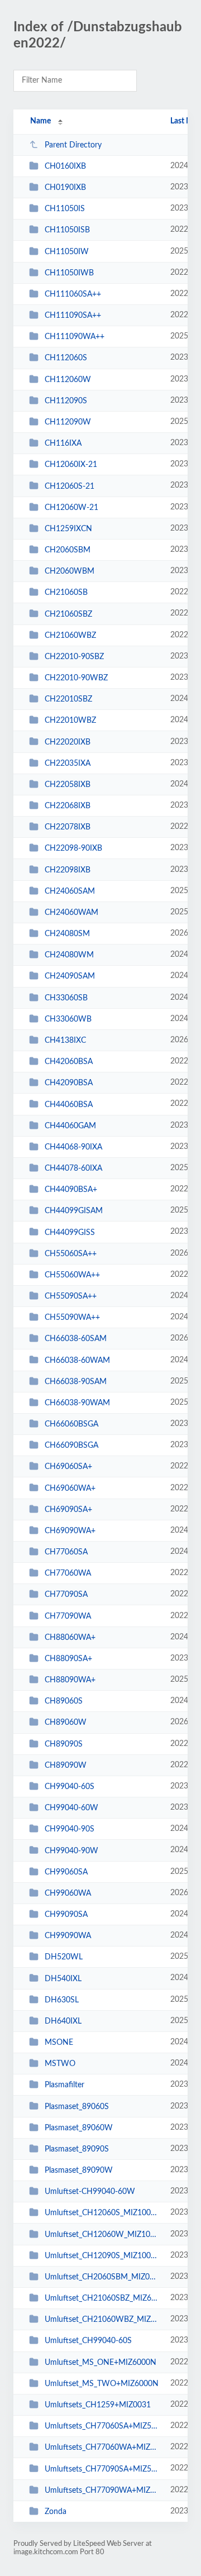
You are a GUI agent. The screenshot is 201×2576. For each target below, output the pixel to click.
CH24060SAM (70, 891)
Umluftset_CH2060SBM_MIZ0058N (102, 2277)
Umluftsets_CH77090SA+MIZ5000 (102, 2469)
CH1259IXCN (68, 529)
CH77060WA (68, 1573)
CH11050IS (65, 209)
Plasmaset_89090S (77, 2149)
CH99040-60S (70, 1787)
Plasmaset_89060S (77, 2106)
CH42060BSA (69, 1062)
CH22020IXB (68, 742)
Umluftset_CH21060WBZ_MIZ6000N (102, 2320)
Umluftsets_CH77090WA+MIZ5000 (102, 2491)
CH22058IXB (68, 785)
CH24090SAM (70, 976)
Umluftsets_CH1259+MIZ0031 (98, 2405)
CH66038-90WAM (77, 1403)
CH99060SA (66, 1872)
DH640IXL (63, 2021)
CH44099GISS (70, 1232)
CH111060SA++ (73, 294)
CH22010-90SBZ (74, 657)
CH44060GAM (70, 1126)
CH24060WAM (71, 913)
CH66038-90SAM (76, 1382)
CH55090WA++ (72, 1318)
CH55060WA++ (72, 1275)
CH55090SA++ (71, 1296)
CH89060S (64, 1701)
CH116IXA (63, 443)
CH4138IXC (65, 1041)
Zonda (56, 2512)
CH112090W (68, 422)
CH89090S (64, 1744)
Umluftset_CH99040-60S (88, 2341)
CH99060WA (68, 1893)
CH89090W (66, 1766)
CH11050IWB (69, 273)
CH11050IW (67, 252)
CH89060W (66, 1723)
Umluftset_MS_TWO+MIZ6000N (102, 2384)
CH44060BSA (69, 1104)
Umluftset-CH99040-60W (90, 2192)
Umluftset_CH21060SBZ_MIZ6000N (102, 2298)
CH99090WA (68, 1936)
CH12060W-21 (71, 508)
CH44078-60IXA (73, 1168)
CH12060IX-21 (71, 465)
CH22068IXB (68, 806)
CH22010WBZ (70, 721)
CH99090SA (66, 1915)
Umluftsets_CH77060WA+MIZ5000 (102, 2448)
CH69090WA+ (70, 1531)
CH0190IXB (65, 188)
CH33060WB (68, 1019)
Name (40, 121)
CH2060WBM (70, 571)
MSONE (59, 2043)
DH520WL (64, 1957)
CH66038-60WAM (77, 1360)
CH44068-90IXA (73, 1147)
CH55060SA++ (71, 1254)
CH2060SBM (68, 550)
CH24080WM (69, 955)
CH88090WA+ (70, 1680)
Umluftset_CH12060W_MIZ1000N (102, 2235)
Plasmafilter (64, 2085)
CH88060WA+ (70, 1638)
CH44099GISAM (74, 1211)
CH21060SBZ (68, 614)
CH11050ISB (67, 230)
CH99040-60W (71, 1808)
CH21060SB (66, 593)
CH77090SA (66, 1595)
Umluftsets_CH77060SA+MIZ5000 (102, 2426)
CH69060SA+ (68, 1467)
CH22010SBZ (68, 699)
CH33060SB (66, 998)
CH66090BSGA (71, 1446)
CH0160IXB (65, 166)
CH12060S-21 (70, 486)
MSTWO (60, 2064)
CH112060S (66, 358)
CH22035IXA (68, 764)
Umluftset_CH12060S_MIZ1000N (102, 2213)
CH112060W (68, 380)
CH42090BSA (69, 1083)
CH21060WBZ (70, 636)
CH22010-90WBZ (76, 678)
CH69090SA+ (68, 1510)
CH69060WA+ (70, 1488)
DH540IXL (63, 1978)
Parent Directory (73, 145)
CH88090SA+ (68, 1659)
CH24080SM (67, 934)
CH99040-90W (71, 1850)
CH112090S (66, 401)
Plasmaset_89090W (79, 2170)
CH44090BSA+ (71, 1190)
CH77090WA (68, 1616)
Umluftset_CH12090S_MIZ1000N (102, 2256)
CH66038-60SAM (76, 1339)
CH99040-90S (70, 1829)
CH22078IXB (68, 827)
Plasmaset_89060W (79, 2128)
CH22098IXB (68, 870)
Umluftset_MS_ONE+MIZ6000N (100, 2363)
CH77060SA (66, 1552)
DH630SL (62, 2000)
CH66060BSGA (71, 1424)
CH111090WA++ (75, 337)
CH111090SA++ (73, 316)
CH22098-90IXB (73, 848)
